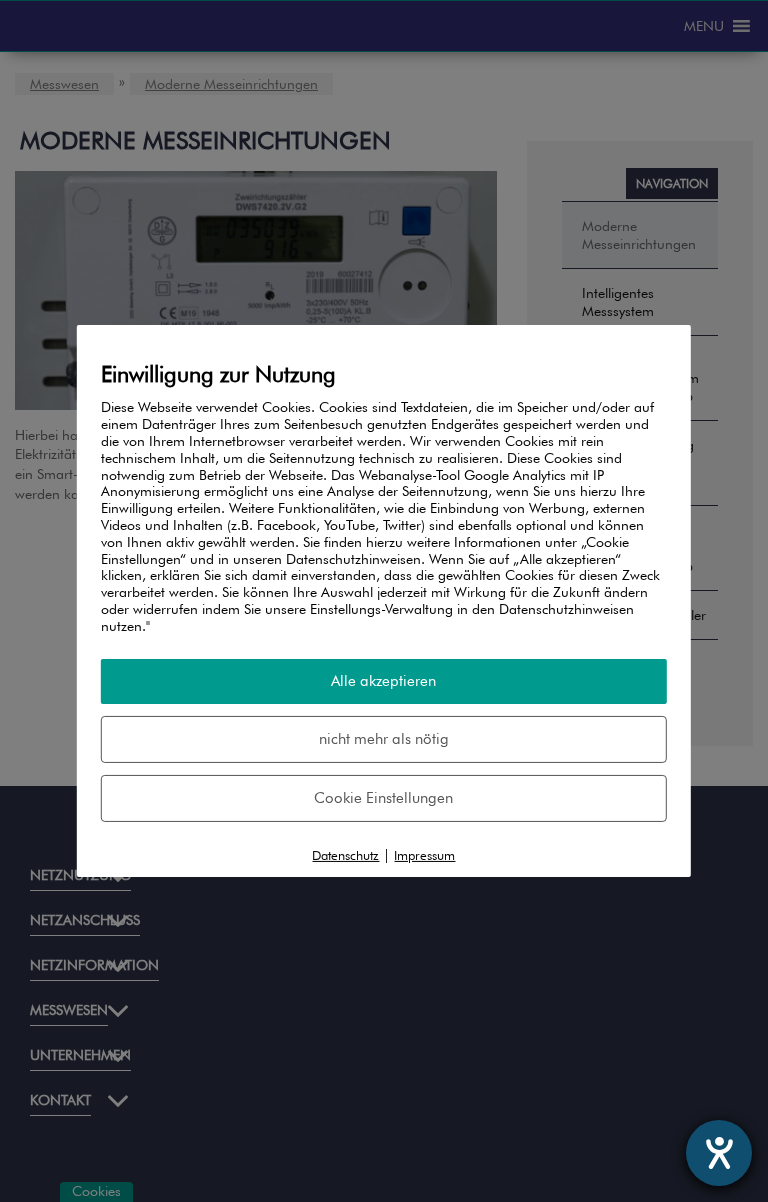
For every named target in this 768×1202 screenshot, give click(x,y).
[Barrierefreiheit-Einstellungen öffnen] (719, 1153)
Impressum (424, 854)
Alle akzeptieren (383, 680)
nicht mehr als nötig (384, 738)
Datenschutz (345, 854)
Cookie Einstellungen (383, 797)
